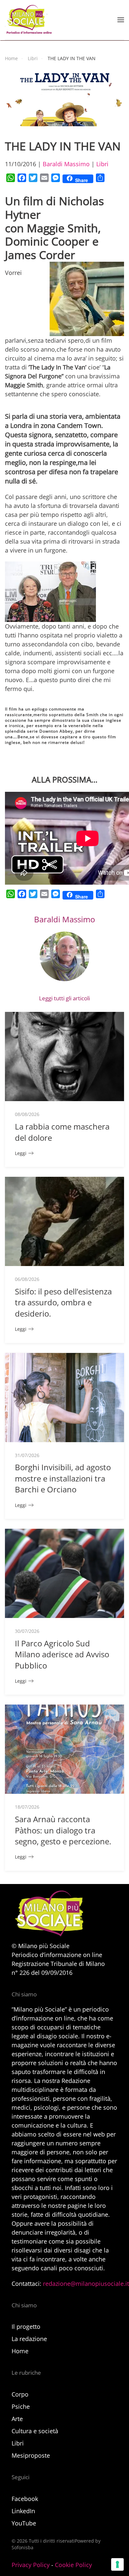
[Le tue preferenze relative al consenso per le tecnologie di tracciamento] (117, 2564)
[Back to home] (28, 20)
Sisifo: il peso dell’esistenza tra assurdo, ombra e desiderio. (63, 1302)
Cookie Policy (73, 2565)
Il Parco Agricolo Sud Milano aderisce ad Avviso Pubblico (62, 1654)
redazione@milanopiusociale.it (86, 2284)
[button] (121, 20)
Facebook (25, 2499)
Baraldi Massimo (66, 164)
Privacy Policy (31, 2565)
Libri (102, 164)
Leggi (21, 1153)
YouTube (24, 2523)
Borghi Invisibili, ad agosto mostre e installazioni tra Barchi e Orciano (63, 1478)
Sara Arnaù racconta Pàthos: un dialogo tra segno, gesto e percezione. (63, 1830)
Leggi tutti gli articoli (64, 998)
